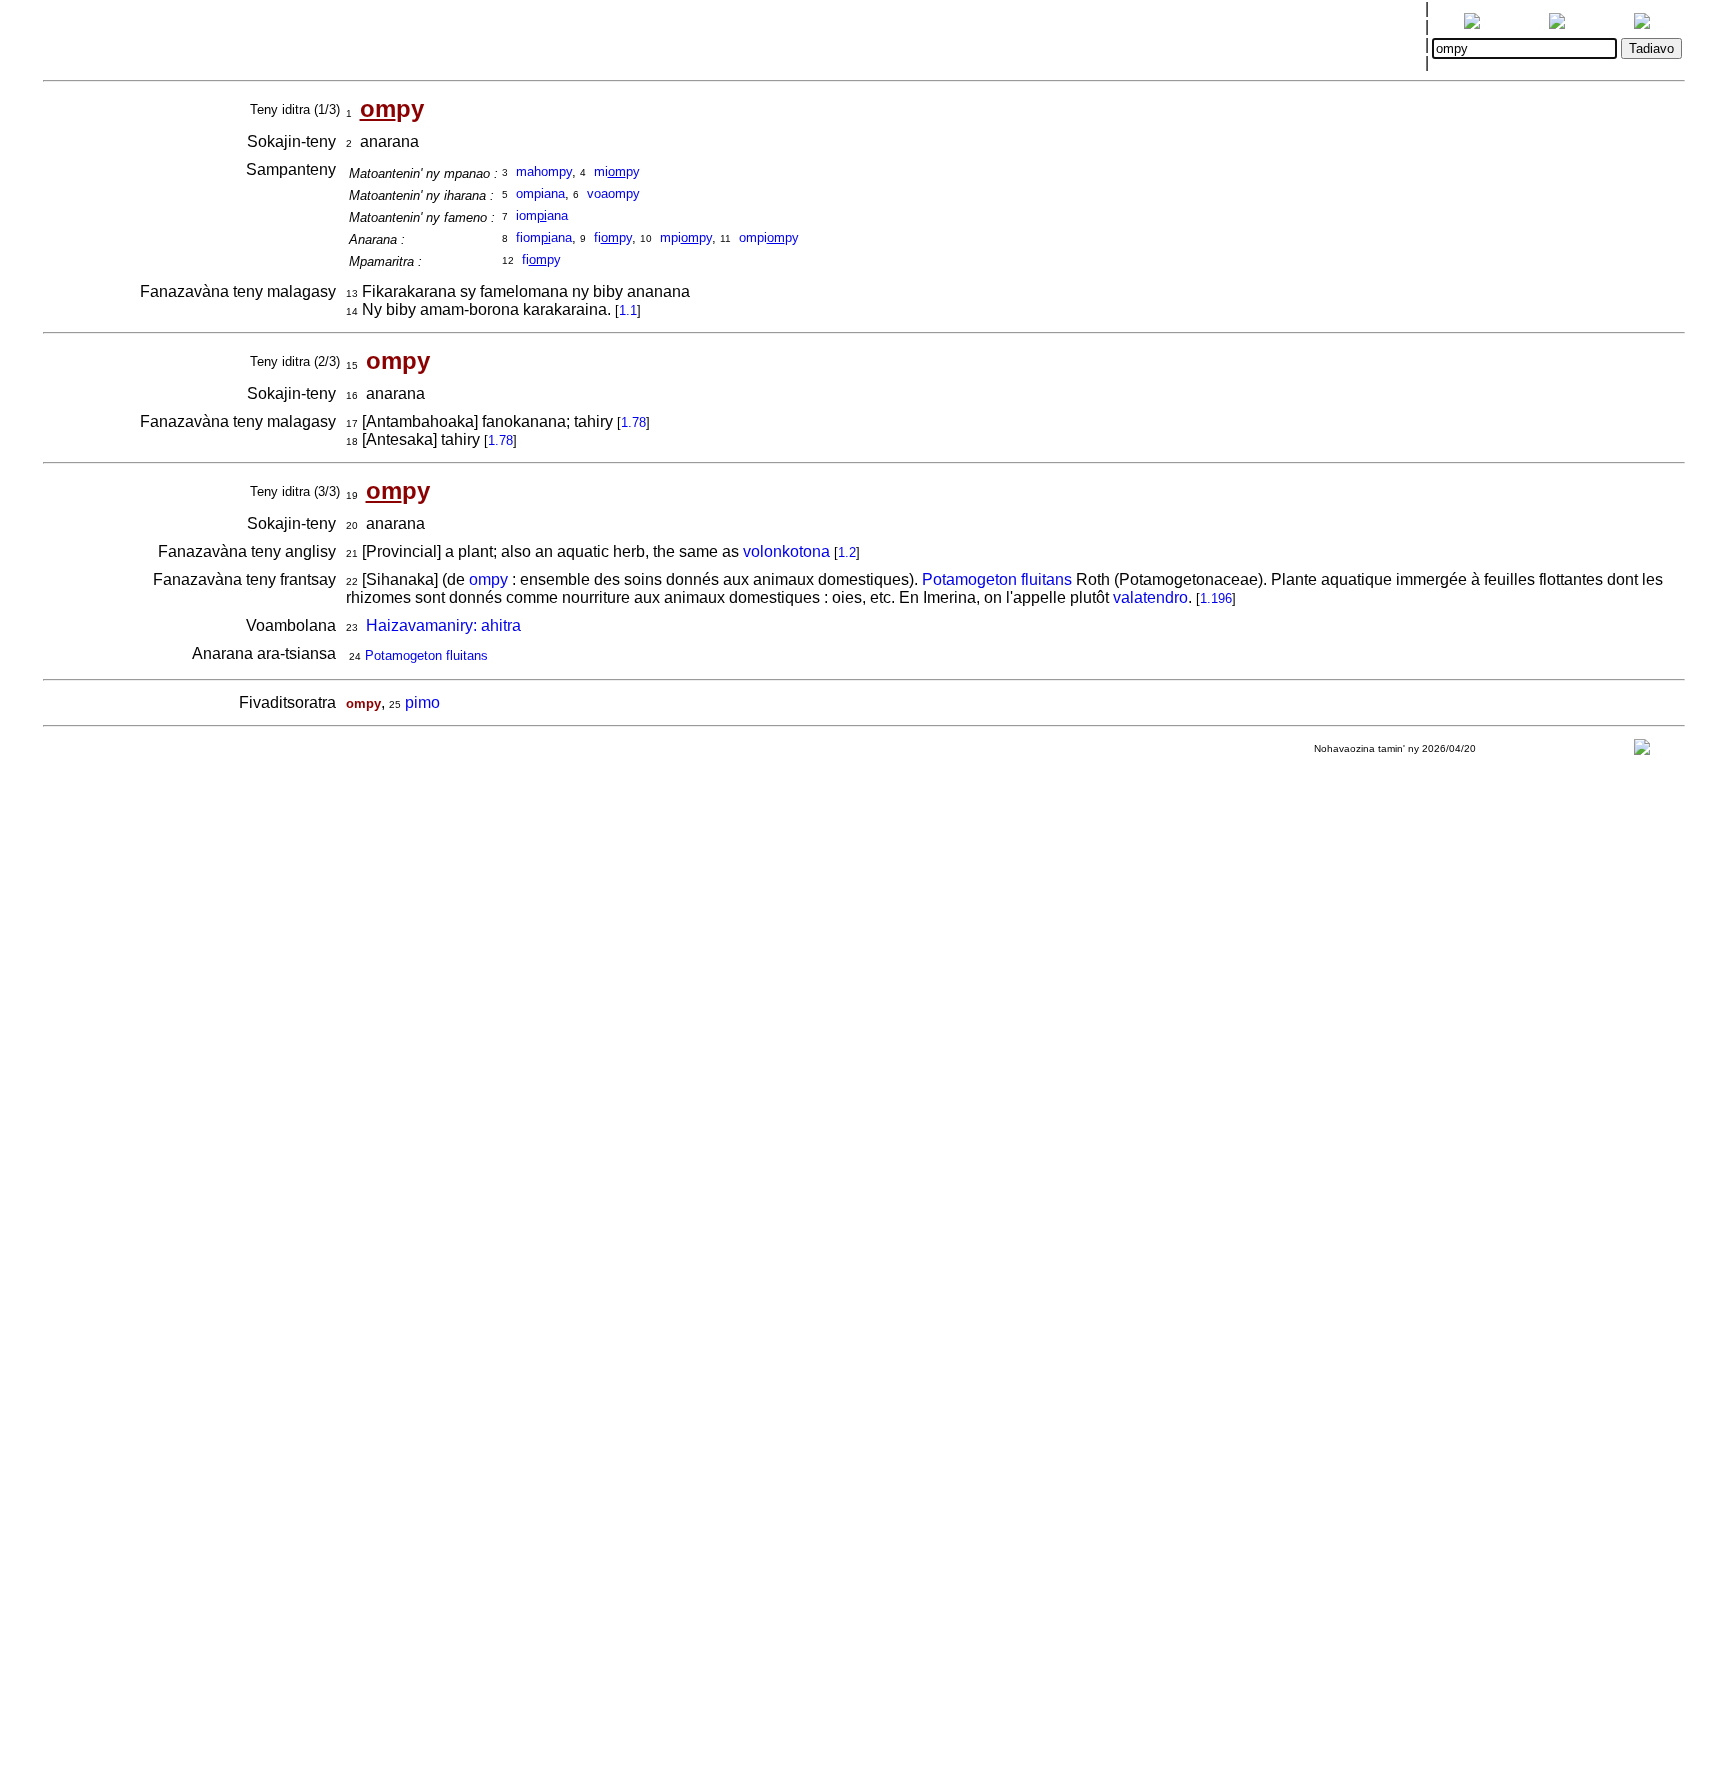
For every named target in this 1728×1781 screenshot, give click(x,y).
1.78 (633, 422)
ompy (488, 579)
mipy (617, 171)
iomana (542, 215)
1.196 (1216, 598)
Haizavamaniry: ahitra (443, 625)
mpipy (686, 237)
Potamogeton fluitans (997, 579)
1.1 (628, 310)
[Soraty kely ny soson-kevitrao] (1642, 751)
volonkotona (786, 551)
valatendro (1150, 597)
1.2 (847, 552)
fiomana (544, 237)
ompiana (540, 193)
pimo (422, 702)
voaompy (613, 193)
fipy (613, 237)
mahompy (544, 171)
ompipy (769, 237)
